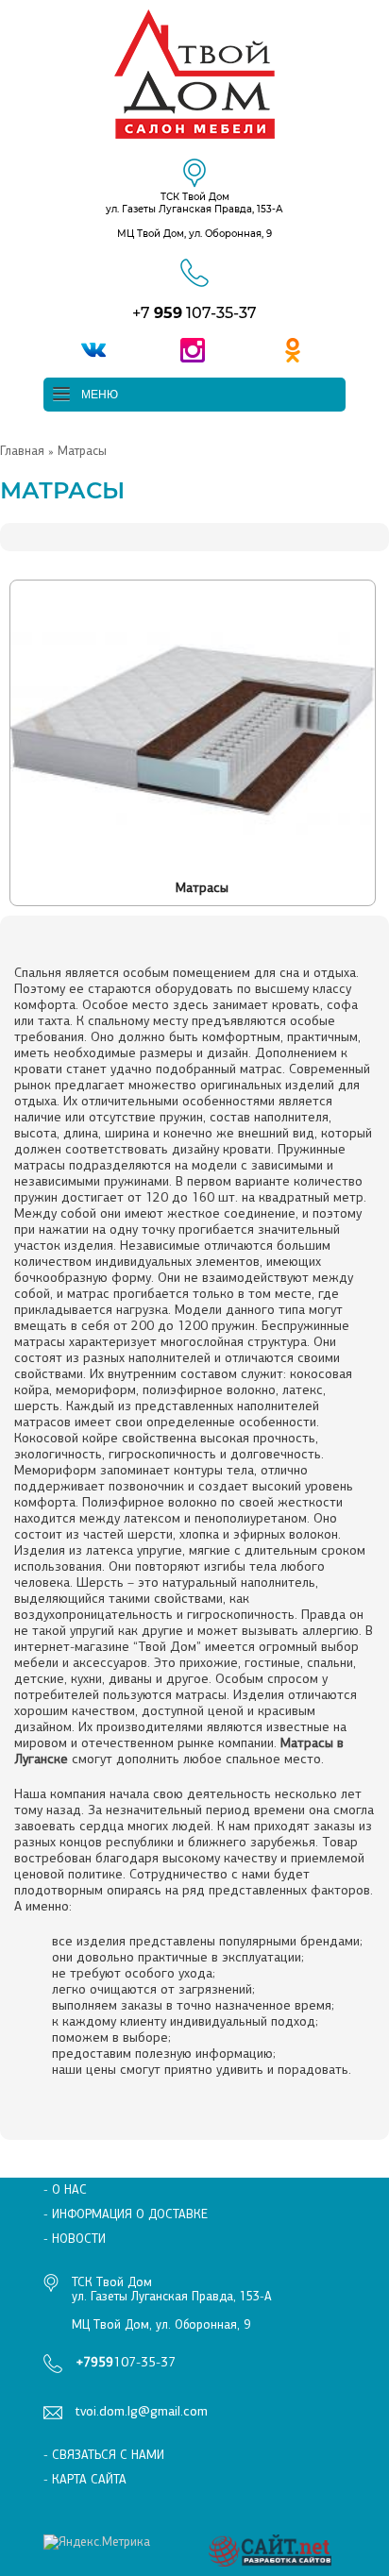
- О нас (65, 2189)
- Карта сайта (85, 2479)
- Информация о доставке (126, 2214)
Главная (22, 451)
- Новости (75, 2239)
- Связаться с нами (104, 2455)
